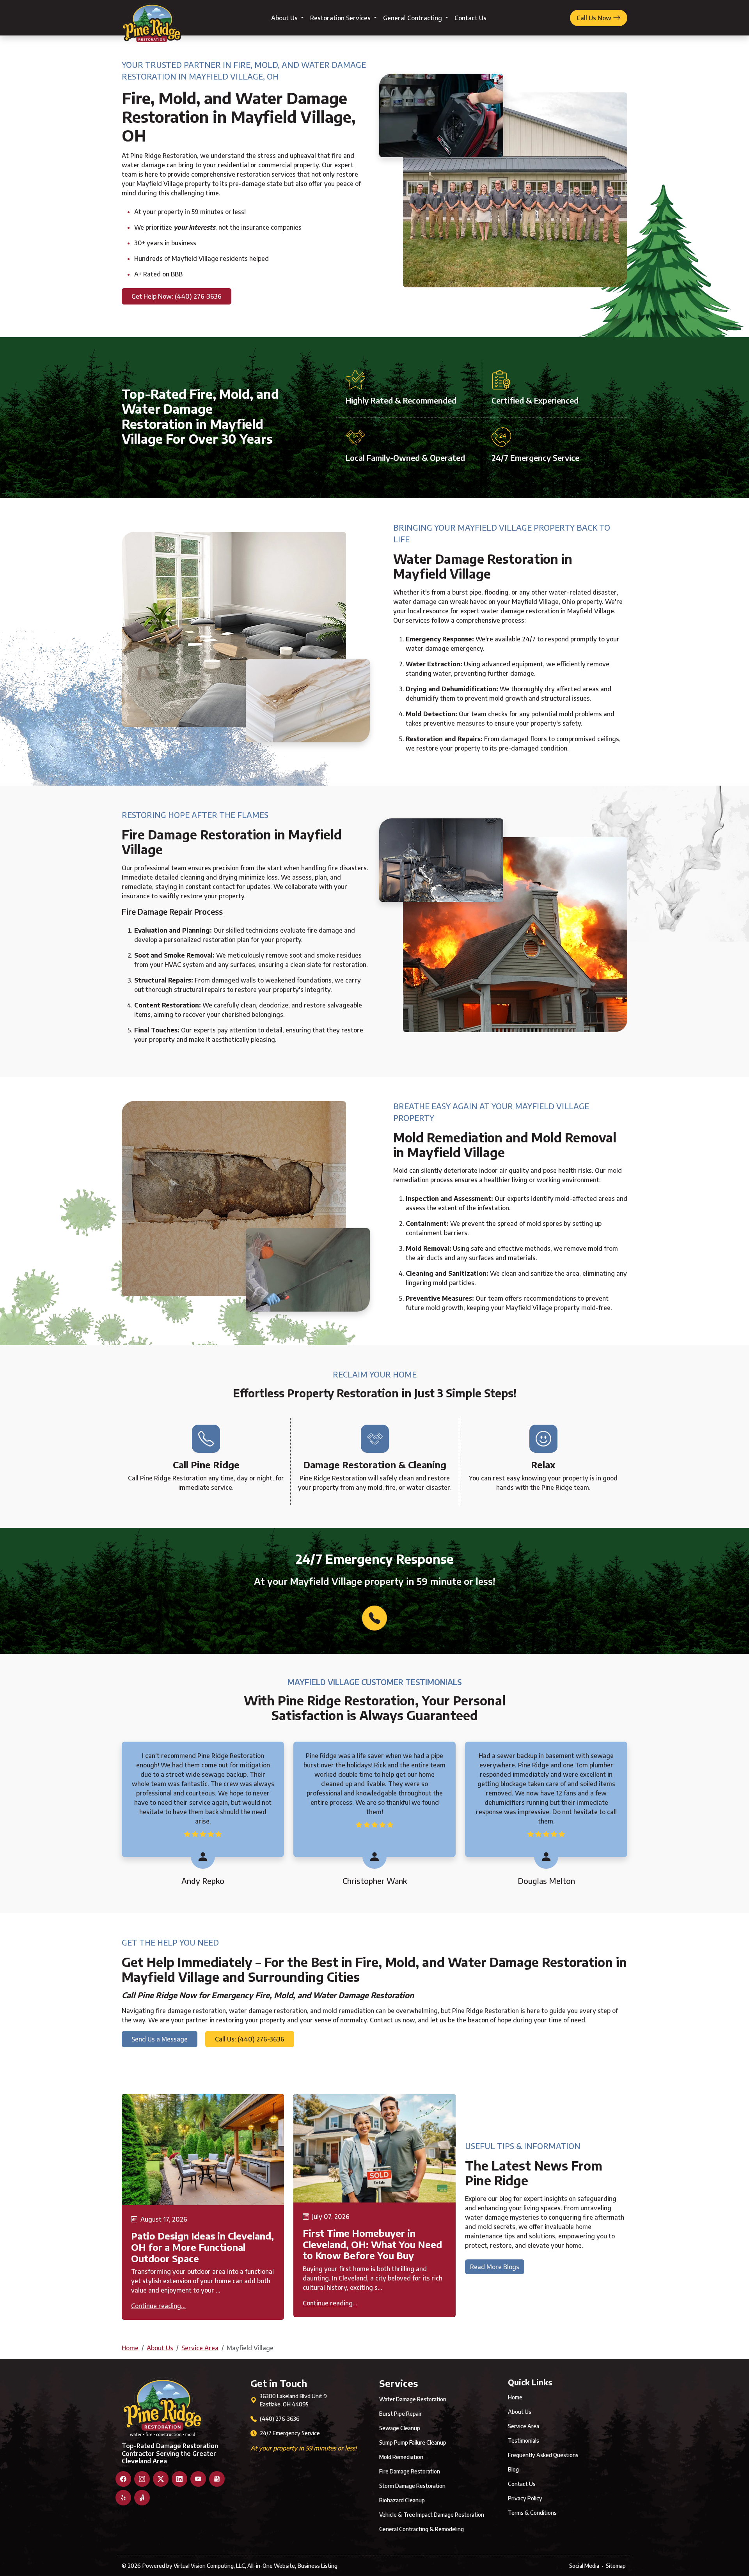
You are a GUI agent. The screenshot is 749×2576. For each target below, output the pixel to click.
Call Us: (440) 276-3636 (250, 2039)
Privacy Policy (525, 2498)
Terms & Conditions (532, 2513)
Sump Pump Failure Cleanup (413, 2442)
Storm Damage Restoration (412, 2486)
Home (130, 2348)
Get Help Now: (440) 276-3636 (177, 296)
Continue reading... (158, 2306)
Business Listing (318, 2566)
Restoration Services (341, 18)
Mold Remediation (401, 2457)
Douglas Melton (546, 1881)
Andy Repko (203, 1881)
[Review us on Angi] (142, 2498)
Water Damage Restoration (413, 2399)
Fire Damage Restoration (410, 2471)
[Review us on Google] (217, 2479)
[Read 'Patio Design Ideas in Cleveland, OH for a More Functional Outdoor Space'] (203, 2150)
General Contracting (413, 18)
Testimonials (524, 2441)
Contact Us (470, 18)
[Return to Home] (152, 18)
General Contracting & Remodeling (422, 2529)
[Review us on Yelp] (123, 2498)
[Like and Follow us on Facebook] (123, 2479)
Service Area (200, 2348)
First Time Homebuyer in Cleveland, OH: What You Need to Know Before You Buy (372, 2244)
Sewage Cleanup (400, 2428)
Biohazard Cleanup (402, 2500)
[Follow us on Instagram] (142, 2479)
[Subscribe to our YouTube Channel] (198, 2479)
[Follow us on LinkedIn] (179, 2479)
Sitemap (616, 2566)
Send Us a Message (160, 2039)
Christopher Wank (375, 1881)
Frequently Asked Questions (543, 2455)
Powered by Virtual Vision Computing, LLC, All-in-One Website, (219, 2566)
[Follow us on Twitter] (161, 2479)
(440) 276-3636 (280, 2419)
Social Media (584, 2566)
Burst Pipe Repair (400, 2414)
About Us (285, 18)
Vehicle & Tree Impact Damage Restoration (432, 2515)
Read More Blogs (495, 2267)
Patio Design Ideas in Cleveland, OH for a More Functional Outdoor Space (202, 2247)
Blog (513, 2469)
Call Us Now (595, 18)
